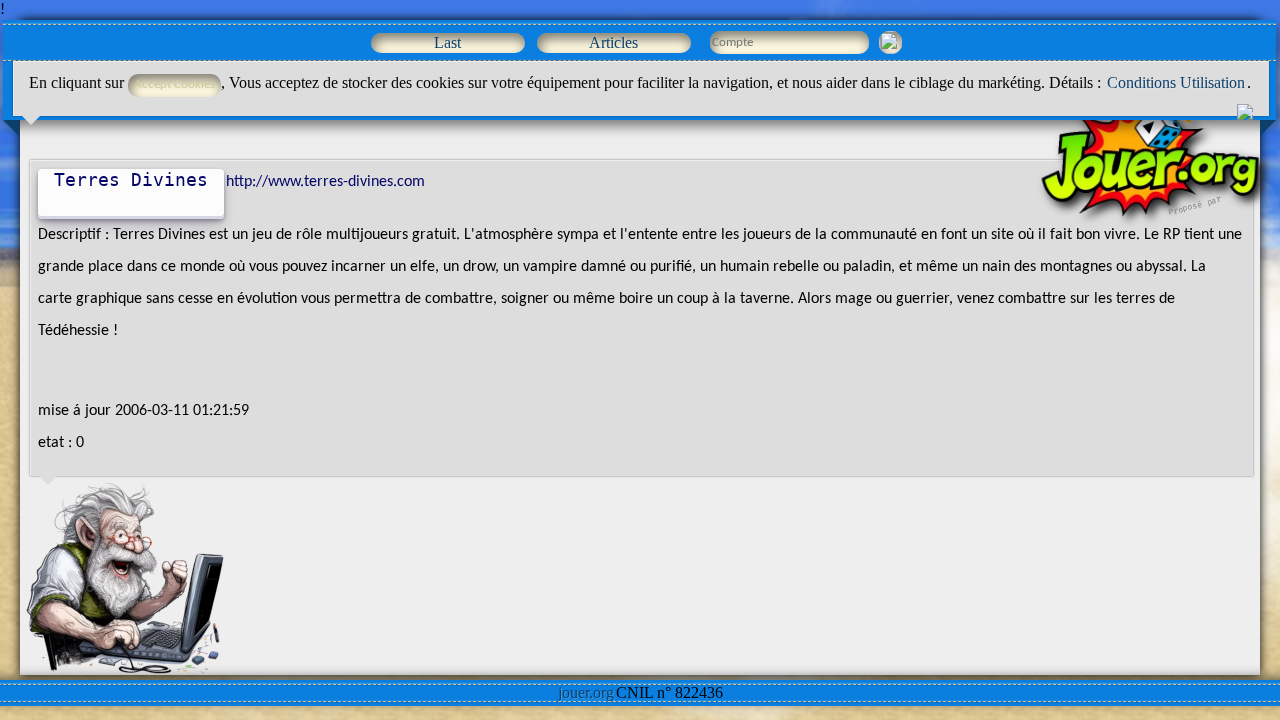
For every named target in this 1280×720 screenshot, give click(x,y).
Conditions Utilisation (1176, 82)
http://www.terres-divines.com (325, 182)
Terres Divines (131, 179)
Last (447, 42)
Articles (613, 42)
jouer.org (586, 692)
